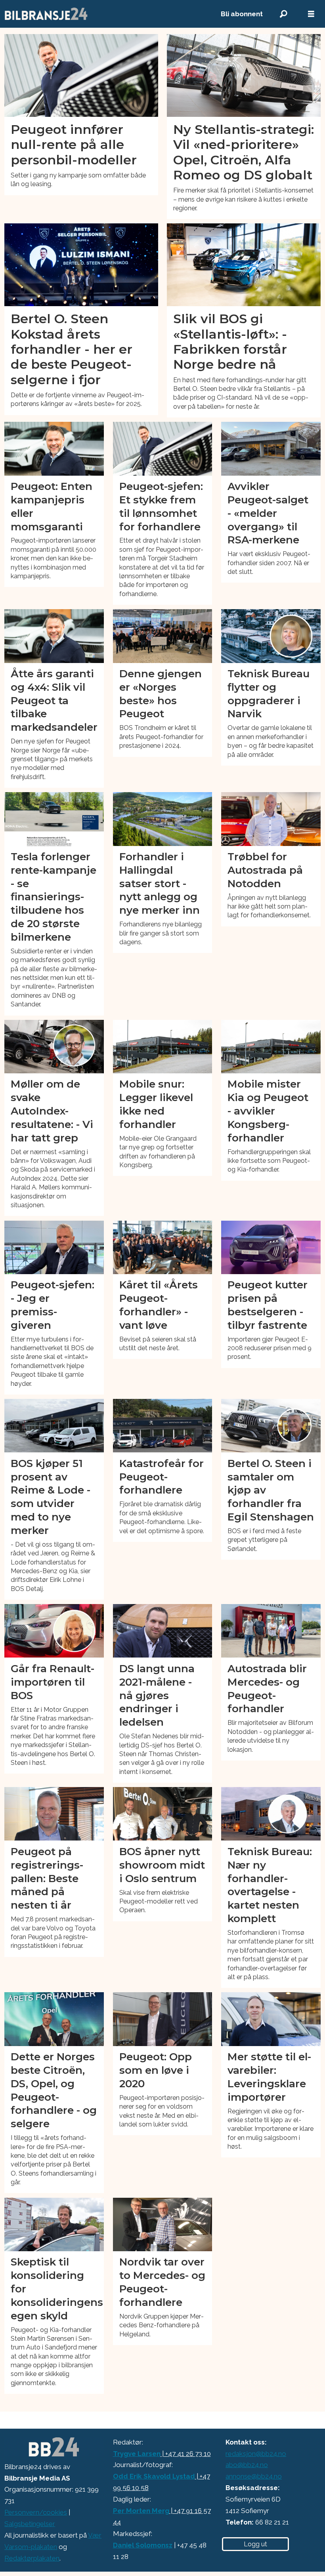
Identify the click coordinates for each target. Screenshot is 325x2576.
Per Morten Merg (141, 2511)
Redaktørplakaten (32, 2558)
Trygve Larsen (137, 2454)
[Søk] (283, 14)
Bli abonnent (242, 14)
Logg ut (255, 2544)
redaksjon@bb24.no (256, 2454)
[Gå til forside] (104, 14)
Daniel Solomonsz (143, 2545)
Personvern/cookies (36, 2512)
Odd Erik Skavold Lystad (154, 2476)
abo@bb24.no (247, 2465)
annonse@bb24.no (254, 2476)
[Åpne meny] (311, 14)
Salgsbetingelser (30, 2524)
